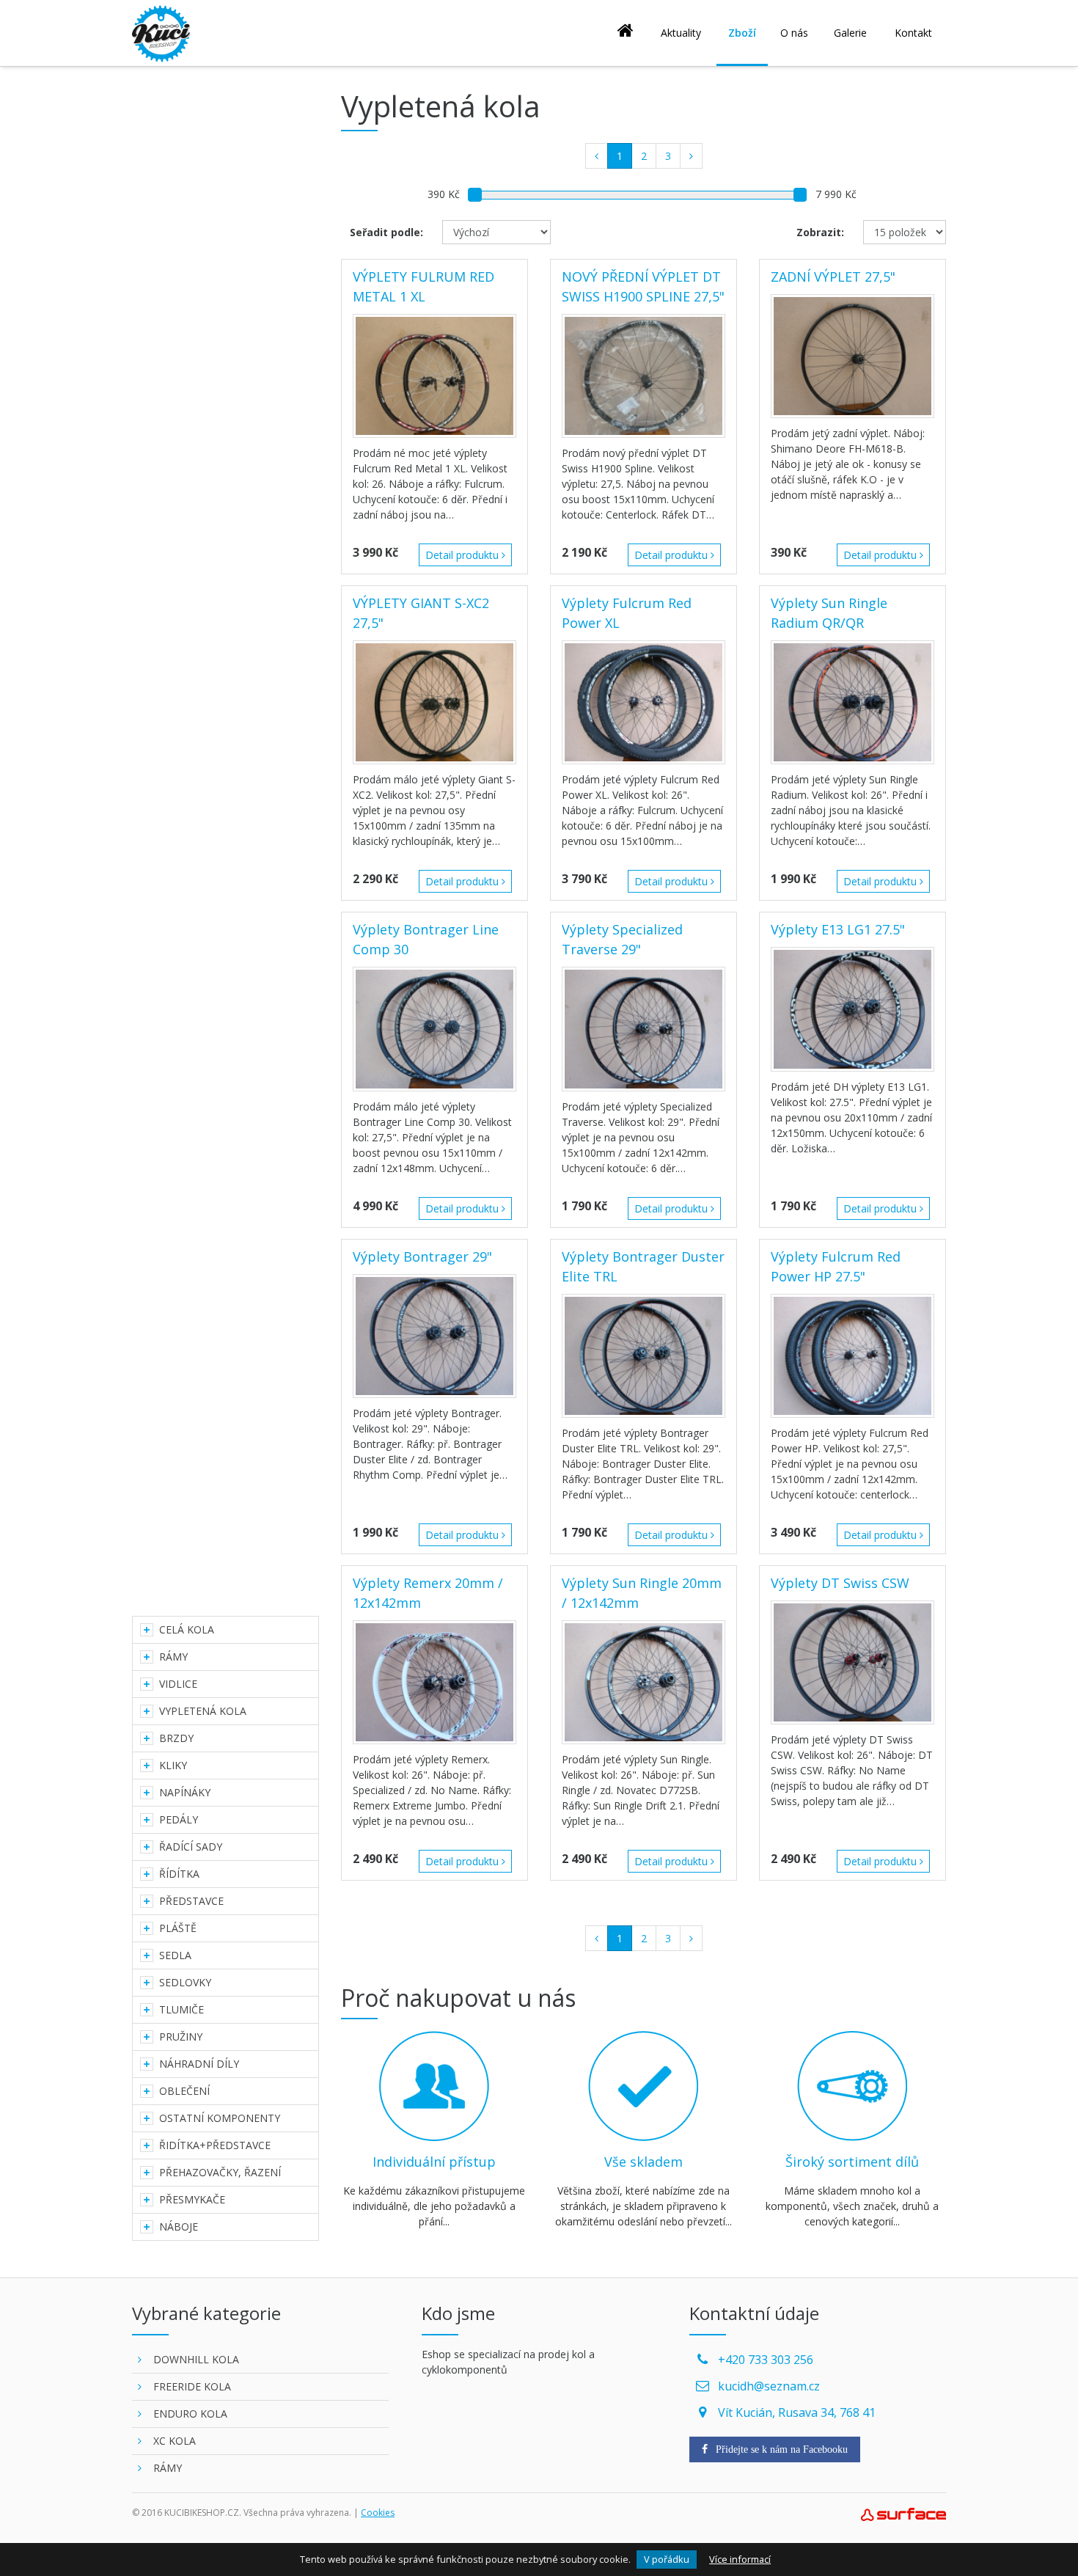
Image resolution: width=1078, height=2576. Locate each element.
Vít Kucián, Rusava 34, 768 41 (797, 2412)
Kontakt (913, 33)
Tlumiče (181, 2009)
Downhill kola (196, 2359)
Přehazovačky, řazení (220, 2172)
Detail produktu (463, 555)
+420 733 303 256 (766, 2360)
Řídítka (179, 1874)
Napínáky (185, 1792)
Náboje (179, 2226)
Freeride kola (192, 2386)
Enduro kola (190, 2414)
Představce (191, 1901)
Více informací (740, 2559)
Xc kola (175, 2441)
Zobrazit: (820, 232)
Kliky (173, 1765)
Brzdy (176, 1738)
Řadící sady (191, 1847)
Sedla (175, 1955)
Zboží (742, 33)
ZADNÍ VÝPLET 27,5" (833, 277)
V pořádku (667, 2559)
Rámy (173, 1657)
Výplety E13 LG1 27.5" (838, 929)
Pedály (179, 1819)
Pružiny (181, 2037)
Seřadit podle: (386, 232)
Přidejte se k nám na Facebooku (780, 2449)
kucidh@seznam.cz (769, 2386)
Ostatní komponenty (220, 2118)
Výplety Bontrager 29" (422, 1256)
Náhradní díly (199, 2064)
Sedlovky (185, 1982)
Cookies (378, 2513)
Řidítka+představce (215, 2145)
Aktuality (681, 33)
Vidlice (178, 1684)
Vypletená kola (203, 1711)
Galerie (850, 33)
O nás (794, 33)
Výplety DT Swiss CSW (840, 1583)
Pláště (178, 1928)
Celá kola (187, 1629)
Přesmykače (192, 2199)
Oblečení (184, 2091)
